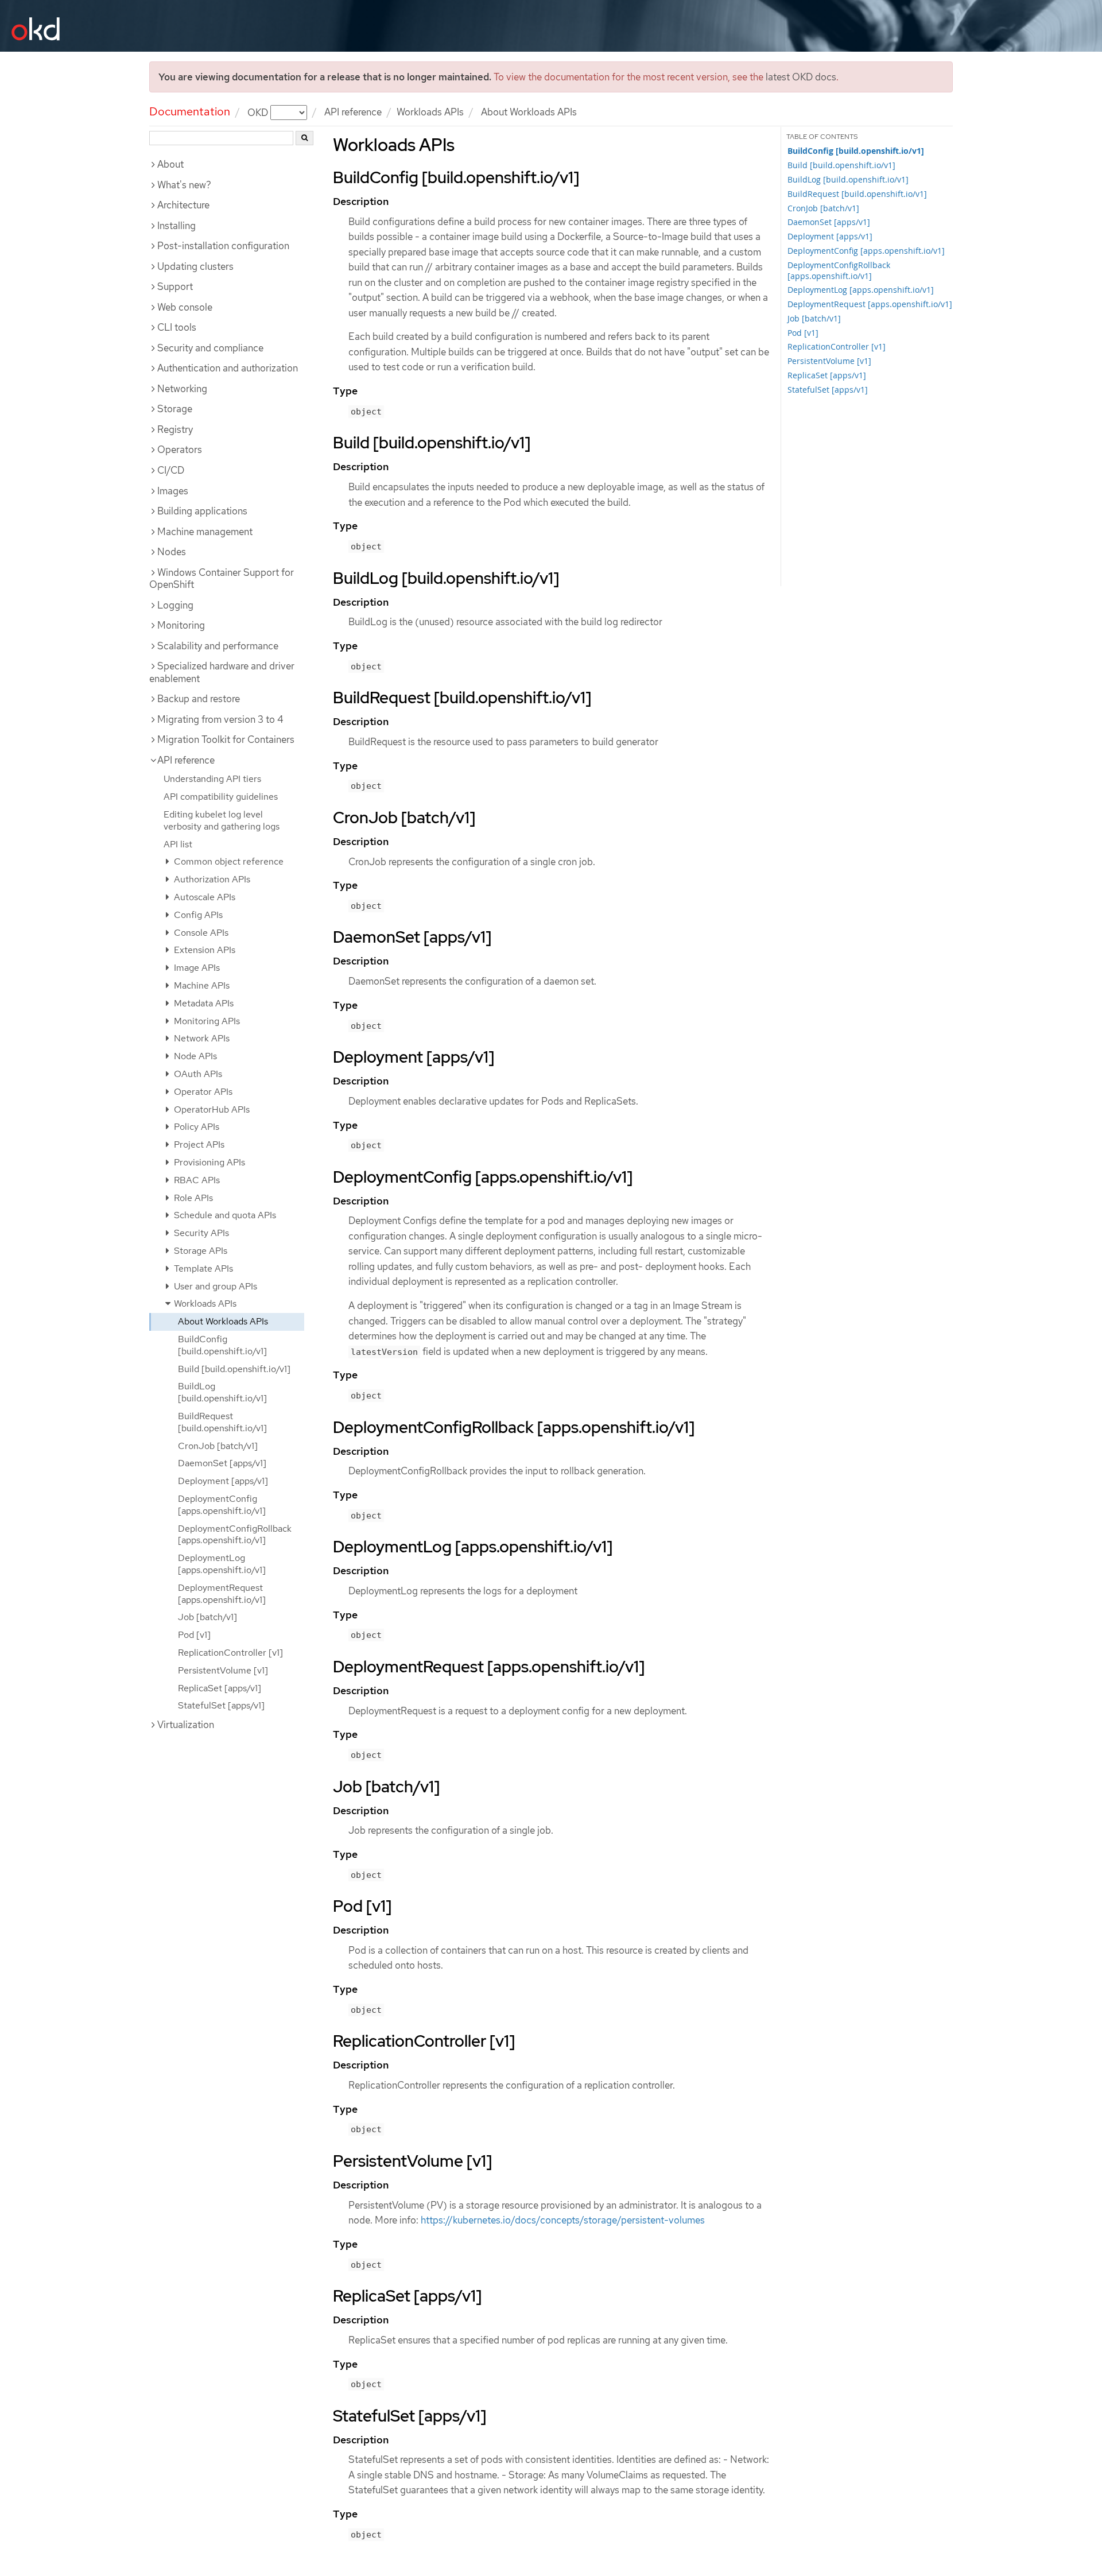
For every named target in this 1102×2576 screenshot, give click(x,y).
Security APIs (200, 1233)
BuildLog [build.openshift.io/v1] (222, 1392)
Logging (175, 605)
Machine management (205, 532)
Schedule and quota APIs (224, 1215)
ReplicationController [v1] (230, 1653)
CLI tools (177, 327)
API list (178, 844)
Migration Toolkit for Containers (226, 739)
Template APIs (202, 1268)
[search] (304, 138)
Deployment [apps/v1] (223, 1481)
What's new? (184, 185)
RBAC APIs (196, 1180)
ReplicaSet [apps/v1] (220, 1688)
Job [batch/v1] (207, 1617)
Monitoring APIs (206, 1021)
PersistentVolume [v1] (223, 1670)
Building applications (202, 511)
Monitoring (181, 625)
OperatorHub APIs (211, 1109)
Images (173, 491)
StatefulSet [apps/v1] (221, 1705)
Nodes (172, 552)
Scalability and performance (218, 646)
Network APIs (201, 1038)
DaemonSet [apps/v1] (222, 1463)
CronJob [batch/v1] (218, 1446)
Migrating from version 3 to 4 (220, 719)
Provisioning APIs (208, 1162)
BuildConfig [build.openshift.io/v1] (222, 1345)
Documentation (190, 111)
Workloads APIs (430, 112)
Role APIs (192, 1198)
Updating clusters (195, 266)
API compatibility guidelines (221, 797)
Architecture (183, 205)
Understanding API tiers (212, 779)
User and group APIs (214, 1286)
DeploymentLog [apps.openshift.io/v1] (222, 1564)
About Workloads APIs (223, 1321)
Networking (182, 389)
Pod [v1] (194, 1635)
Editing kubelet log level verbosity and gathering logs (222, 820)
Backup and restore (199, 699)
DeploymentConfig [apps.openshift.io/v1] (222, 1505)
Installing (176, 226)
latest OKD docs (801, 77)
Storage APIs (199, 1251)
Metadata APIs (203, 1003)
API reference (353, 112)
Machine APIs (201, 985)
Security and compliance (210, 348)
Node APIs (194, 1056)
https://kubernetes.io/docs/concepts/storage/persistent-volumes (563, 2220)
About (170, 164)
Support (175, 286)
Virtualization (186, 1725)
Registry (175, 429)
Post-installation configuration (223, 246)
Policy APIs (195, 1127)
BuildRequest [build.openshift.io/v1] (222, 1422)
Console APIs (200, 933)
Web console (185, 307)
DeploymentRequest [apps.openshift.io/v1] (222, 1594)
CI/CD (171, 470)
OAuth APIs (197, 1074)
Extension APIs (203, 950)
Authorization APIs (211, 879)
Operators (180, 450)
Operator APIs (202, 1092)
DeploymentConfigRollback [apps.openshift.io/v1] (235, 1535)
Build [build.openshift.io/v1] (234, 1369)
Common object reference (228, 861)
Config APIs (197, 915)
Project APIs (198, 1144)
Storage (175, 409)
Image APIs (196, 968)
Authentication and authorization (228, 368)
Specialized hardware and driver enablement (222, 672)
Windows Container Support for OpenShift (222, 579)
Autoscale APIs (203, 897)
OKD (259, 112)
